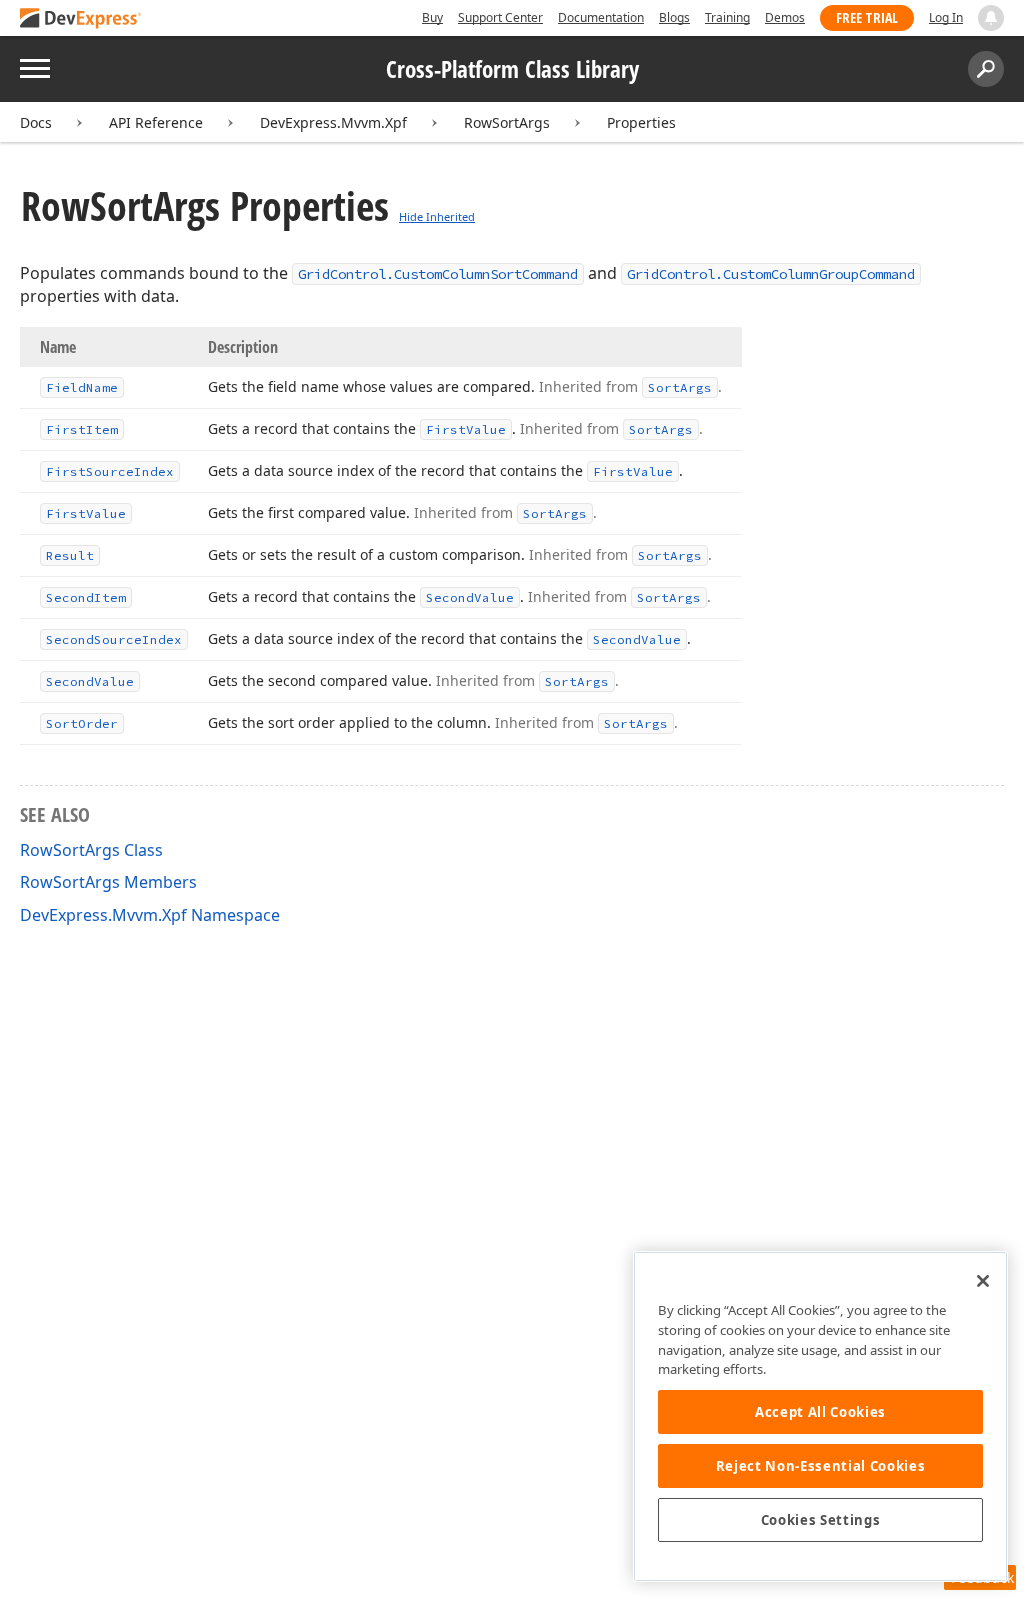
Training (727, 17)
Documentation (601, 17)
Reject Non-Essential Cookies (820, 1466)
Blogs (674, 17)
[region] (820, 1416)
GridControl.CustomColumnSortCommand (438, 274)
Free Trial (867, 17)
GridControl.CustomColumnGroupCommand (771, 274)
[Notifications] (991, 18)
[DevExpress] (81, 19)
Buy (432, 17)
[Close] (983, 1281)
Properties (641, 122)
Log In (946, 17)
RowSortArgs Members (108, 882)
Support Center (500, 17)
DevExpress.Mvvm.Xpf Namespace (150, 915)
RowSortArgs (507, 122)
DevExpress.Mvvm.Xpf (333, 122)
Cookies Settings (821, 1520)
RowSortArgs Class (91, 850)
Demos (785, 17)
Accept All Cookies (820, 1412)
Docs (36, 122)
